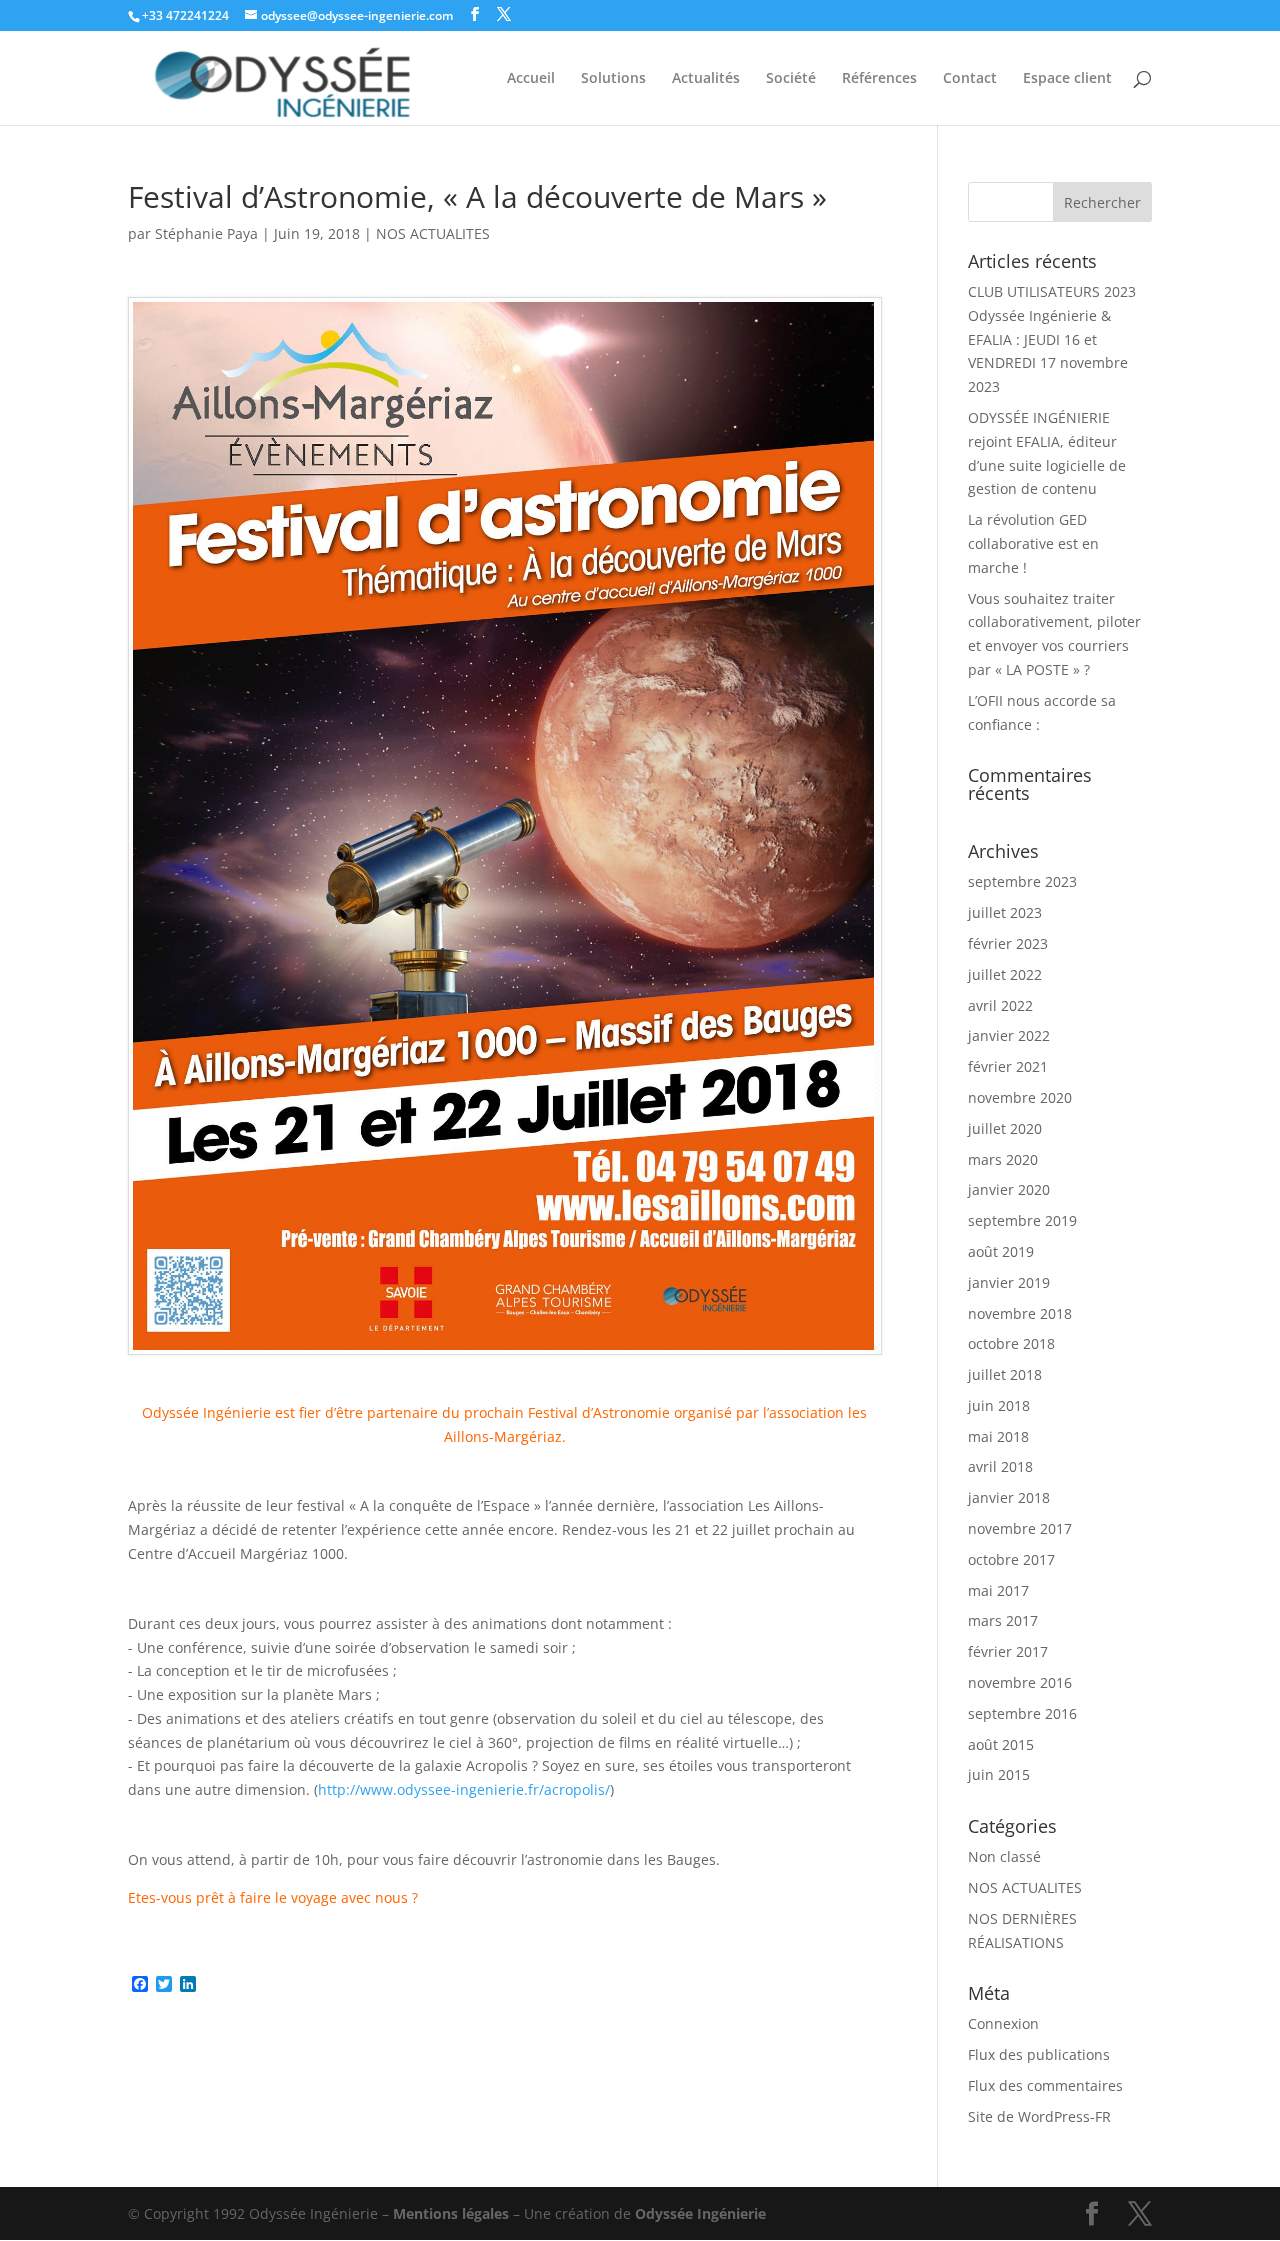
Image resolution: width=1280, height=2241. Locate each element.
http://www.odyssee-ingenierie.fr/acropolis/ (464, 1789)
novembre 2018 (1020, 1313)
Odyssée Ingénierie (700, 2213)
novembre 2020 (1020, 1097)
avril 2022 (1000, 1005)
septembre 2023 (1022, 881)
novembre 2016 (1020, 1682)
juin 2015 (999, 1774)
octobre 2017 (1011, 1559)
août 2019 (1001, 1251)
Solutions (613, 79)
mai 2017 (998, 1590)
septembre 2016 (1022, 1713)
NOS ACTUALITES (433, 233)
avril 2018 (1000, 1466)
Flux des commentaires (1045, 2085)
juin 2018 (999, 1405)
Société (791, 79)
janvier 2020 (1009, 1189)
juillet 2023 (1005, 912)
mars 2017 (1003, 1620)
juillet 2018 (1005, 1374)
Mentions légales (451, 2213)
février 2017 (1008, 1651)
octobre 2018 (1011, 1343)
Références (879, 79)
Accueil (531, 79)
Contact (970, 79)
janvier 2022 (1009, 1035)
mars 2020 (1003, 1159)
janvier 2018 (1009, 1497)
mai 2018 (998, 1436)
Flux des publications (1039, 2054)
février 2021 (1008, 1066)
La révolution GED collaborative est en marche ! (1033, 543)
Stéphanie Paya (206, 233)
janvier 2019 (1009, 1282)
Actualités (706, 79)
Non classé (1004, 1856)
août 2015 (1001, 1744)
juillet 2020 (1005, 1128)
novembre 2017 (1020, 1528)
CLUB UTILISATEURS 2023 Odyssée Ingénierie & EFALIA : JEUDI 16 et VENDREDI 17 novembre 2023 (1052, 339)
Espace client (1067, 79)
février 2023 (1008, 943)
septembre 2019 (1022, 1220)
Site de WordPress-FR (1039, 2116)
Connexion (1003, 2023)
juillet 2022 (1005, 974)
